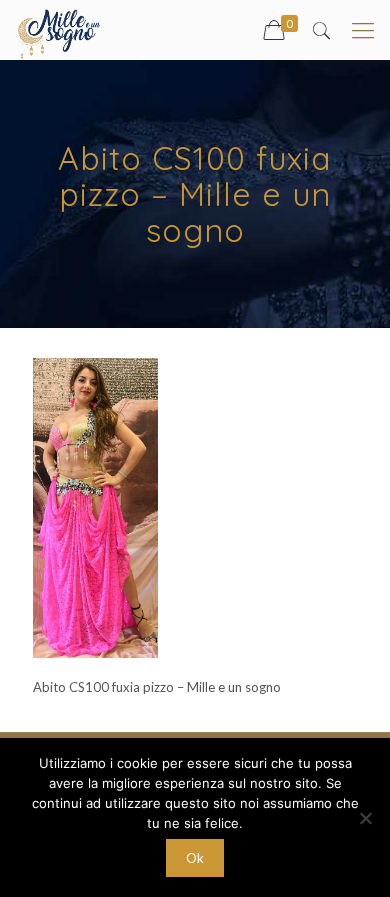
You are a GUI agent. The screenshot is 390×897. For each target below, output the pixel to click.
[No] (365, 818)
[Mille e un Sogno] (61, 30)
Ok (195, 858)
